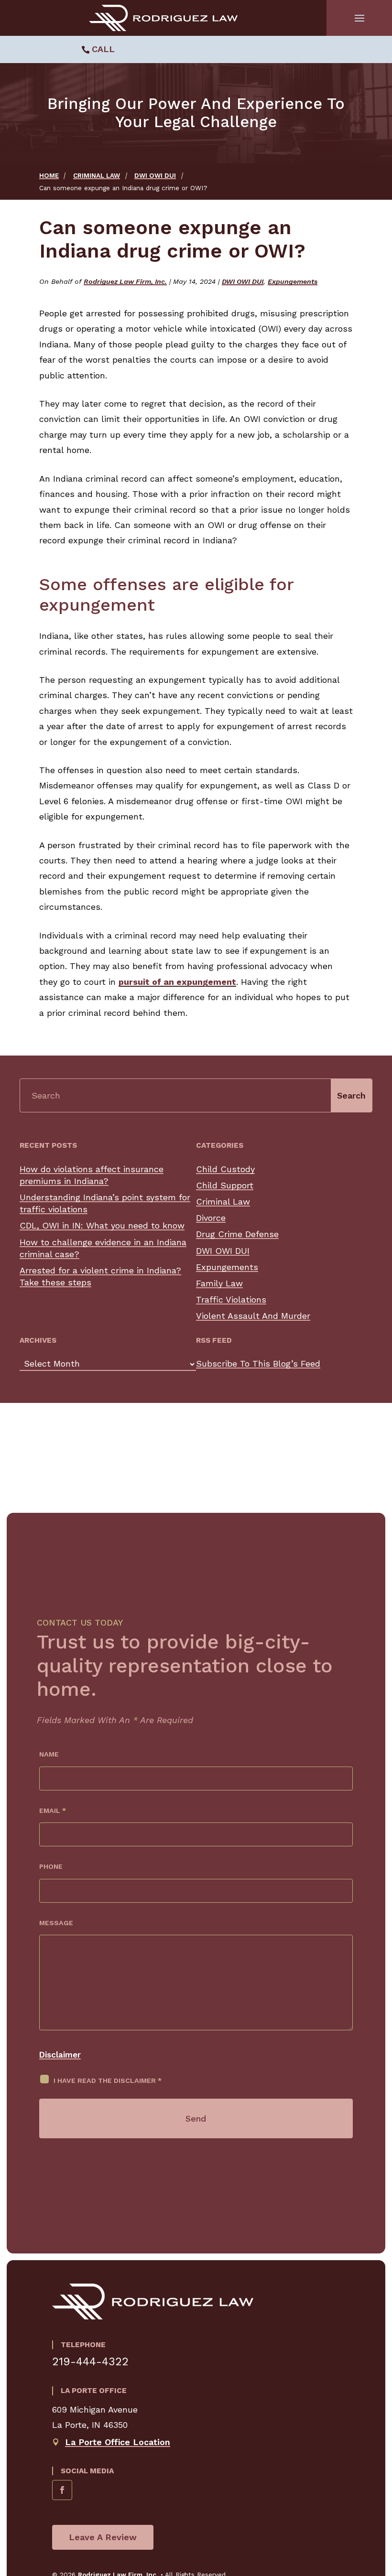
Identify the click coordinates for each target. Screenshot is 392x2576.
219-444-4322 (90, 2361)
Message (56, 1923)
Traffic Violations (231, 1299)
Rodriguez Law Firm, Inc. (125, 281)
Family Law (219, 1283)
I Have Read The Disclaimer (108, 2080)
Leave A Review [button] (103, 2537)
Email (53, 1811)
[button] (359, 18)
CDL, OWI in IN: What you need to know (102, 1225)
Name (49, 1754)
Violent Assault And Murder (253, 1316)
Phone (51, 1866)
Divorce (211, 1218)
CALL (103, 49)
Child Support (225, 1185)
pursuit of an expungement (177, 982)
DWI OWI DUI (243, 281)
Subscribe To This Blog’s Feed (258, 1363)
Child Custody (225, 1169)
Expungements (293, 281)
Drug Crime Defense (237, 1234)
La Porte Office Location (118, 2442)
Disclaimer (60, 2055)
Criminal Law (223, 1202)
